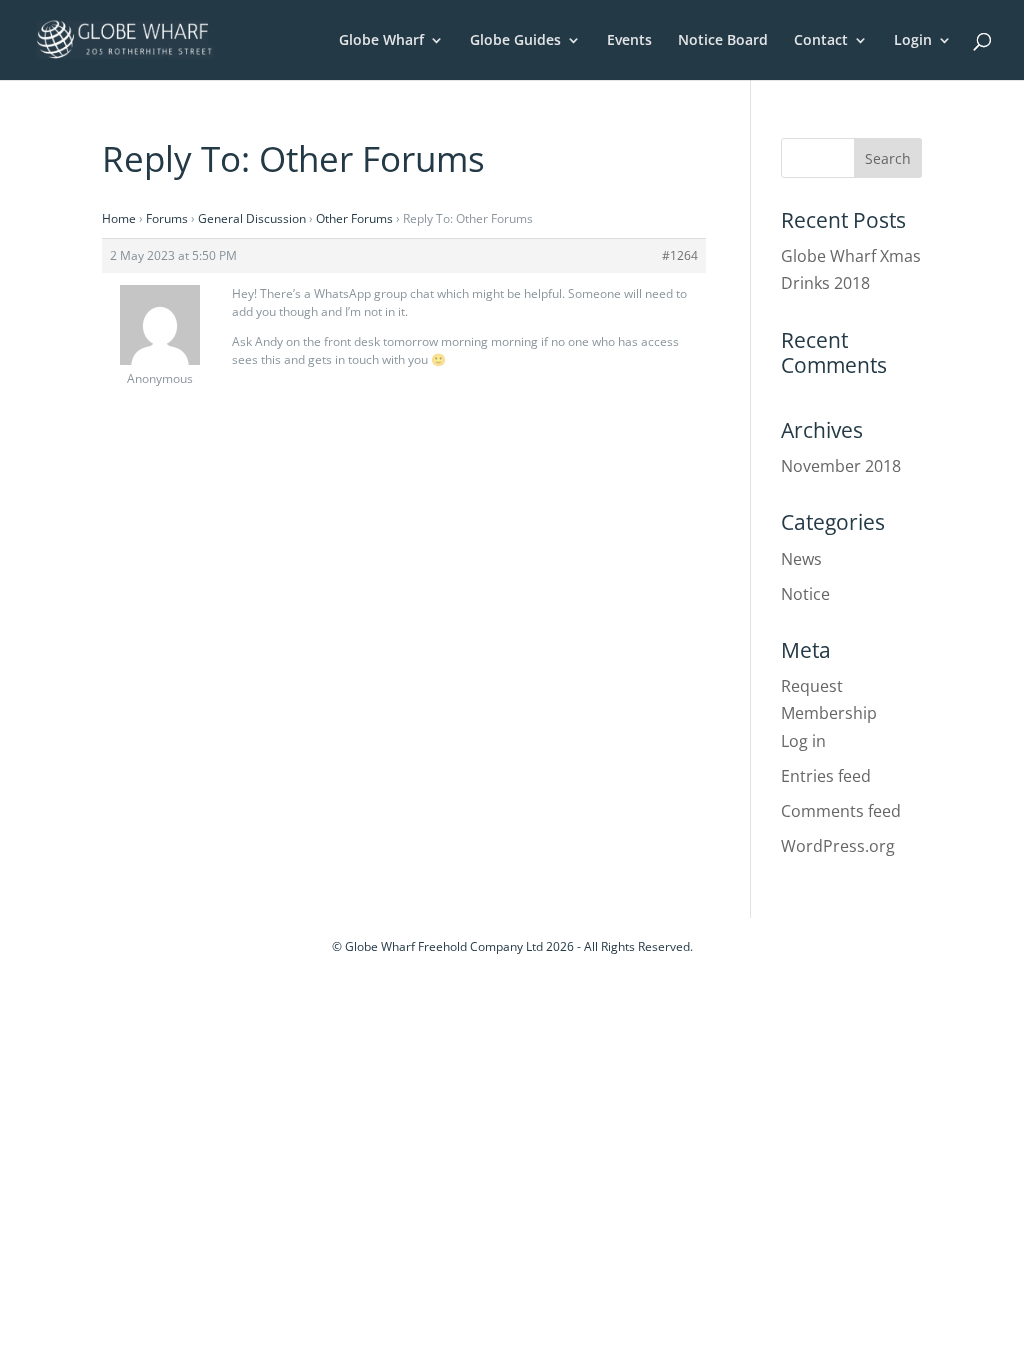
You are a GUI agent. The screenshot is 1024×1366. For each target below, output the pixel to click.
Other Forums (354, 218)
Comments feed (841, 811)
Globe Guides (515, 41)
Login (913, 41)
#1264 (680, 255)
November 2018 (841, 466)
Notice (805, 594)
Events (629, 41)
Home (119, 218)
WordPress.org (838, 846)
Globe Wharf (381, 41)
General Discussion (252, 218)
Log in (803, 741)
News (801, 559)
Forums (167, 218)
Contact (821, 41)
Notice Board (723, 41)
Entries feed (826, 776)
